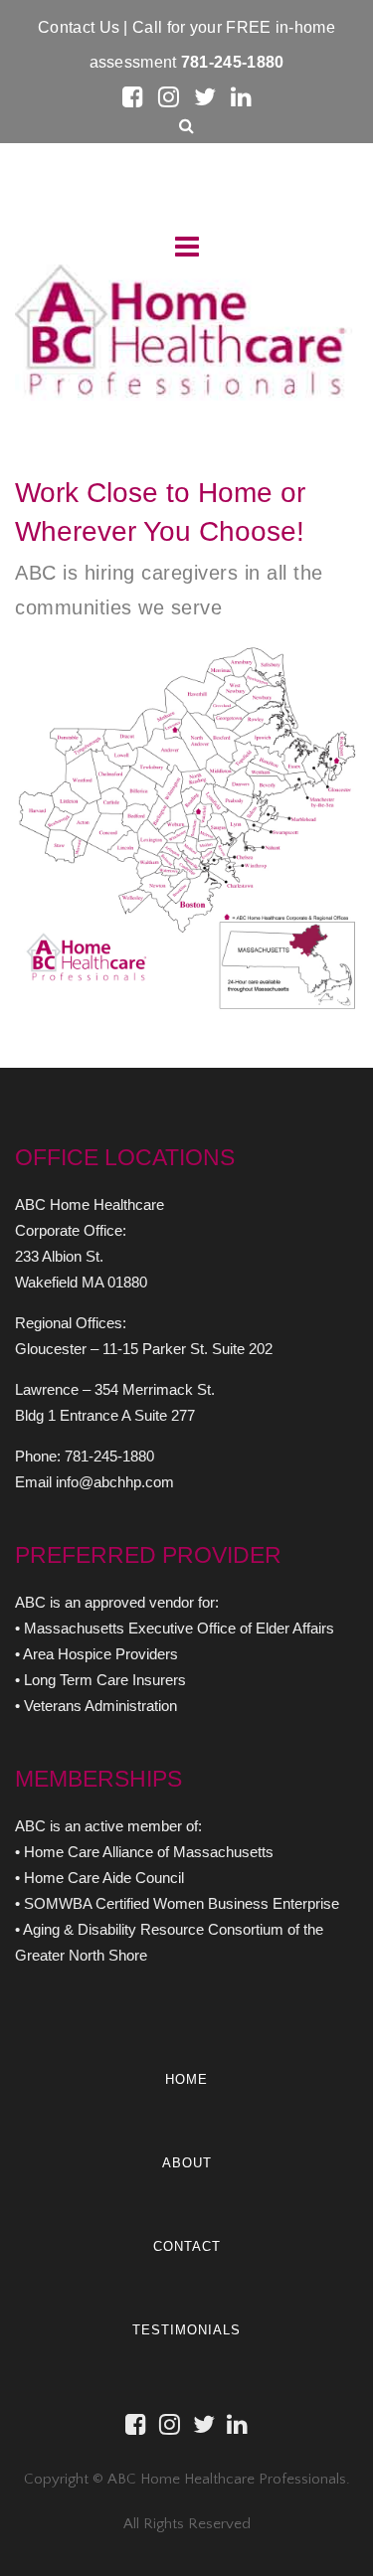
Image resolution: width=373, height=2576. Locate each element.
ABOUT (187, 2163)
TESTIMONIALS (186, 2330)
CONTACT (187, 2246)
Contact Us (81, 27)
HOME (186, 2079)
